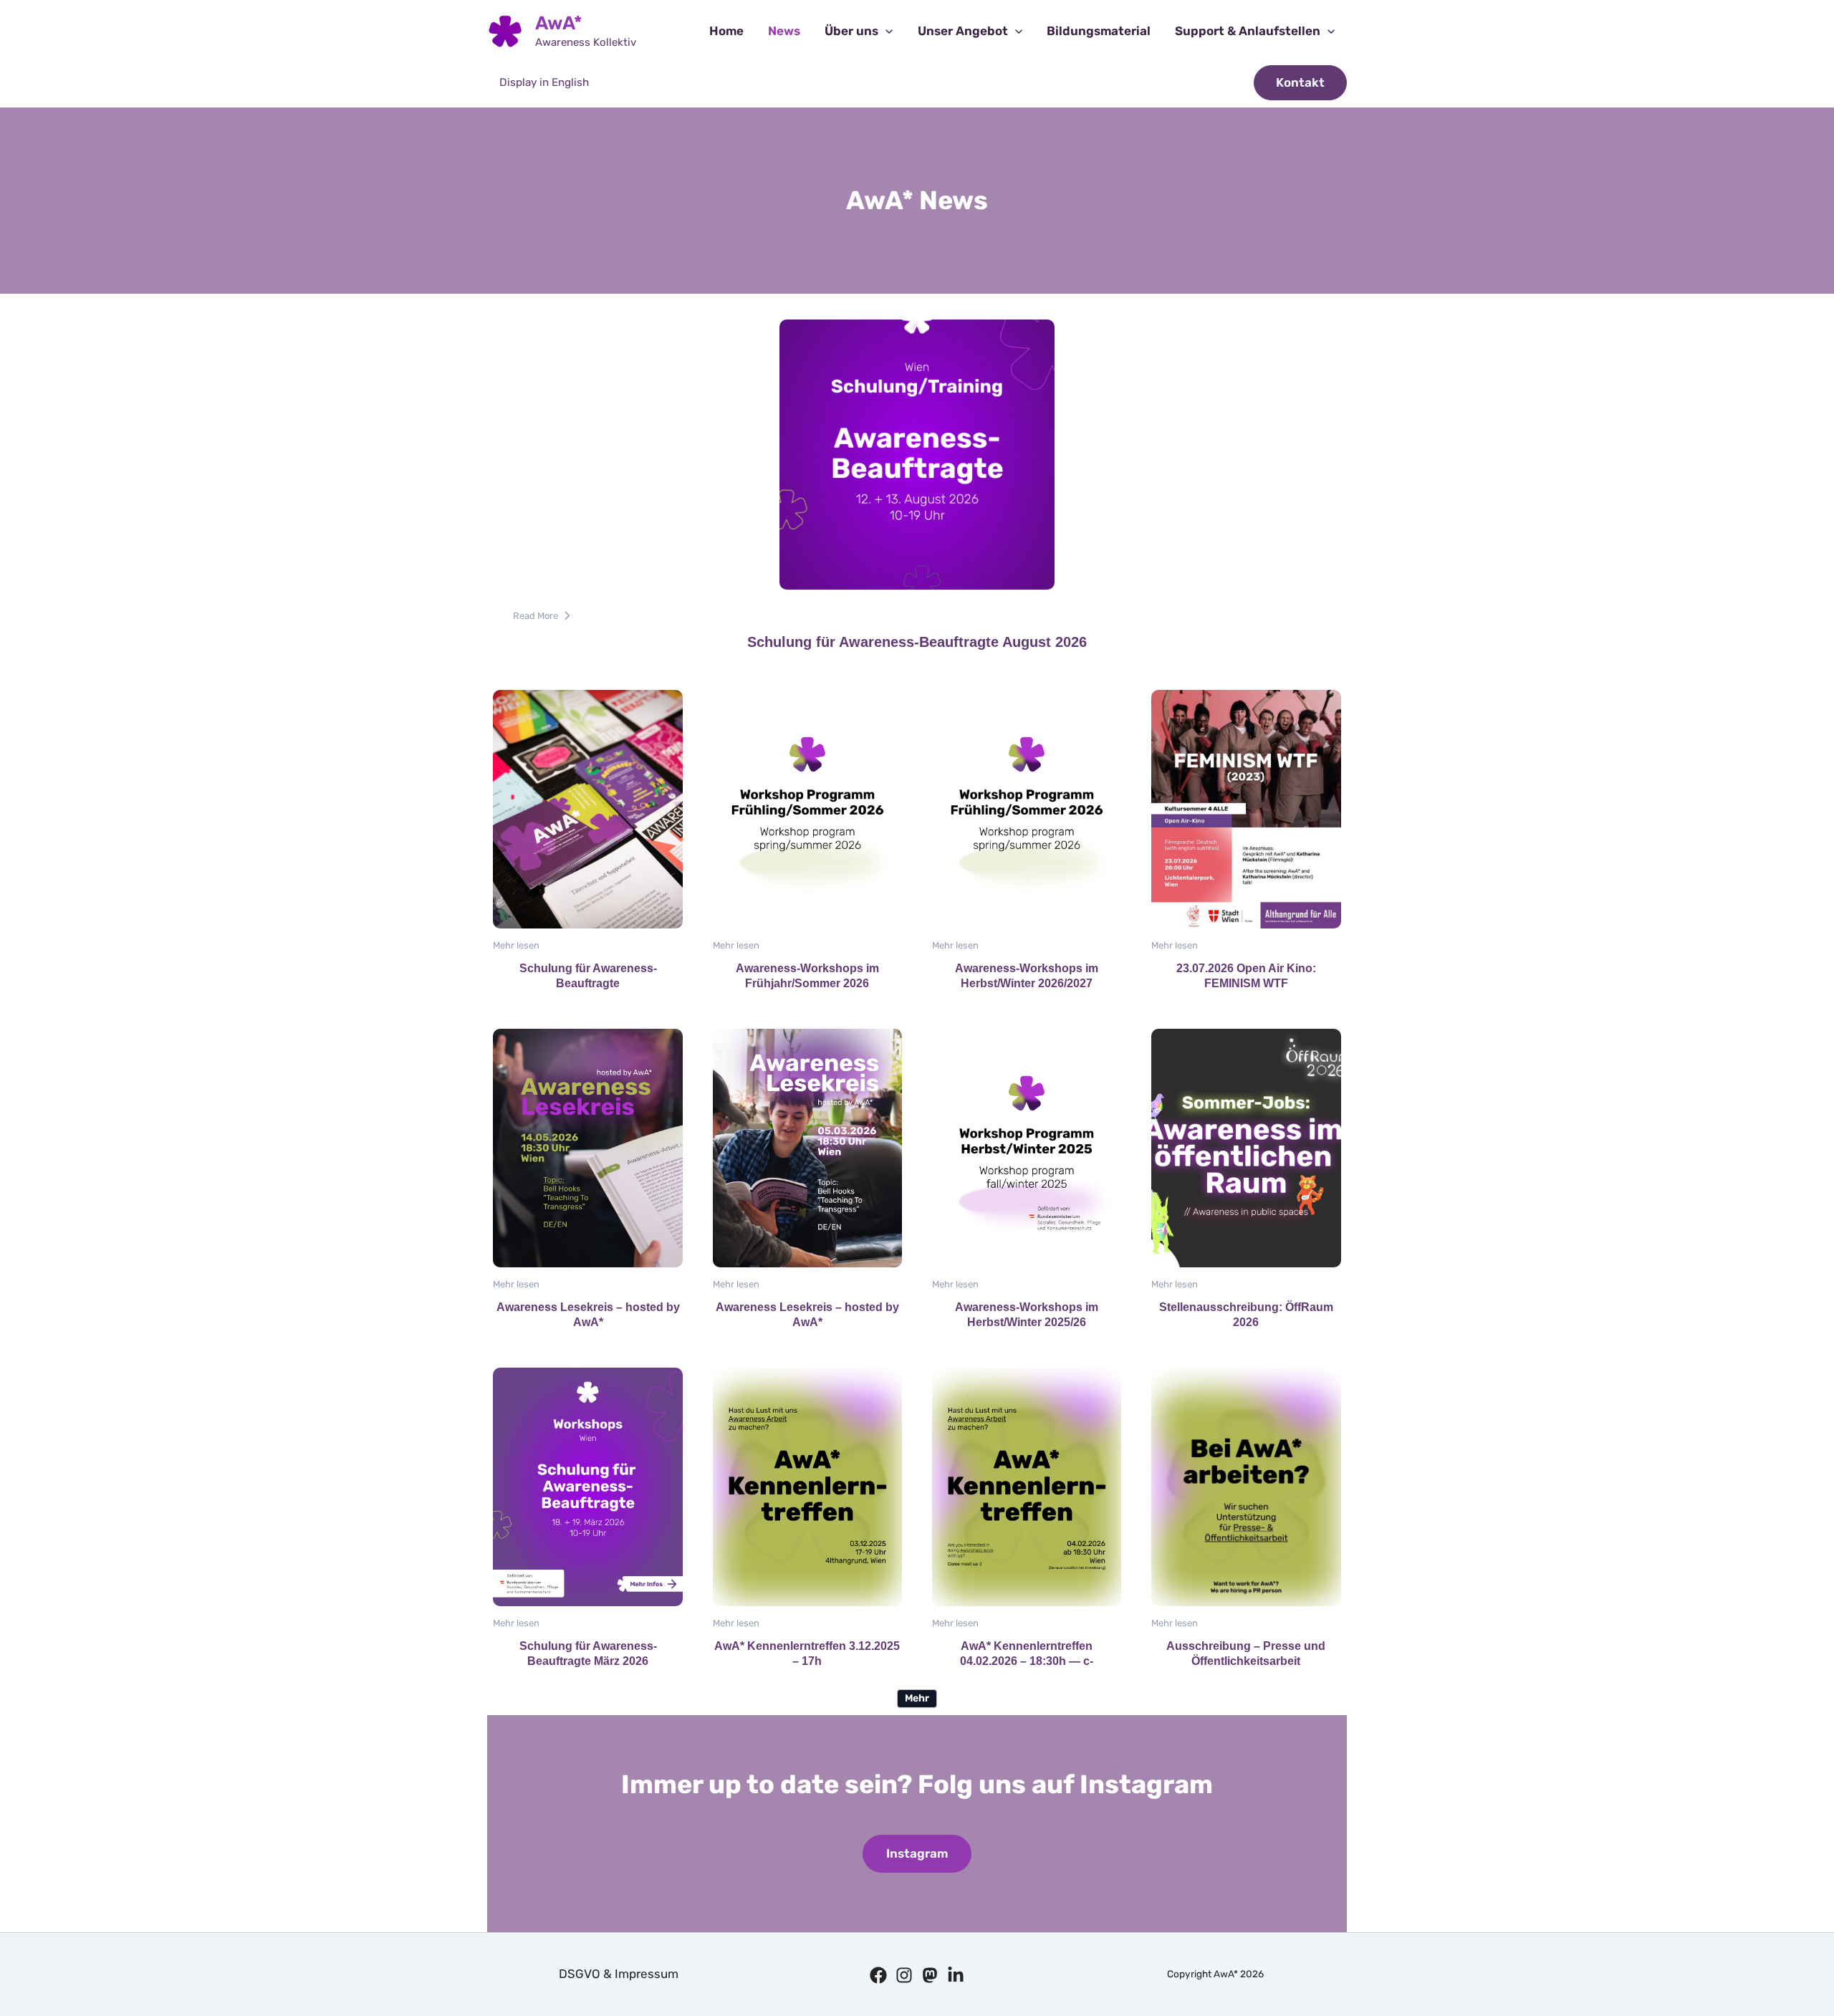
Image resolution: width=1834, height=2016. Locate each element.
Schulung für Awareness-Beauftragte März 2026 (587, 1486)
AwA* (559, 23)
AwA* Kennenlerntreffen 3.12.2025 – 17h (807, 1486)
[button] (885, 31)
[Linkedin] (956, 1975)
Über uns (851, 31)
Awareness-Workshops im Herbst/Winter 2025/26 (1026, 1147)
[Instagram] (904, 1975)
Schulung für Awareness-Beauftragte (587, 808)
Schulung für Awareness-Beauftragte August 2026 (916, 454)
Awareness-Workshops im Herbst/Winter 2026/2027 (1026, 808)
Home (726, 31)
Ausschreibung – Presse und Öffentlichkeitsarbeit (1245, 1486)
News (784, 31)
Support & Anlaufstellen (1248, 31)
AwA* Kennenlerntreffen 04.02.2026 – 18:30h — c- (1026, 1486)
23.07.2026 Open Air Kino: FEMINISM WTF (1245, 808)
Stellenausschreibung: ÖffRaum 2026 (1245, 1147)
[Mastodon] (930, 1975)
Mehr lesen (516, 945)
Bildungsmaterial (1099, 31)
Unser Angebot (963, 31)
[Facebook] (878, 1975)
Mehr (917, 1698)
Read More (536, 616)
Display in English (544, 82)
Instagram (917, 1853)
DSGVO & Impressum (619, 1974)
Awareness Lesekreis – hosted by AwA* (587, 1147)
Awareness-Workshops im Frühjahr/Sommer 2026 (807, 808)
